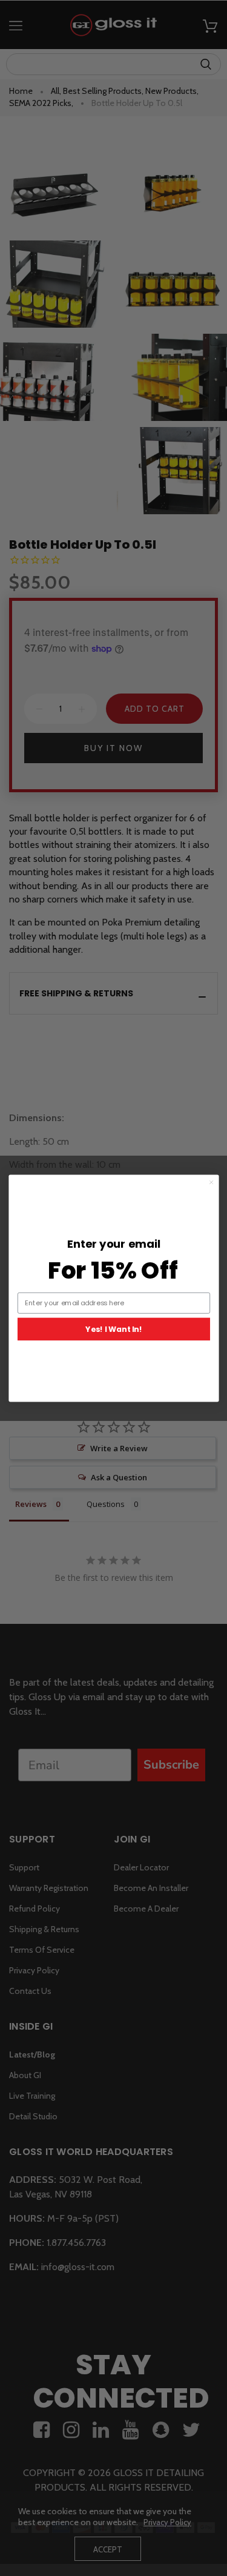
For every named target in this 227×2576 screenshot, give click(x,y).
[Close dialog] (211, 1182)
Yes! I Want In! (113, 1329)
